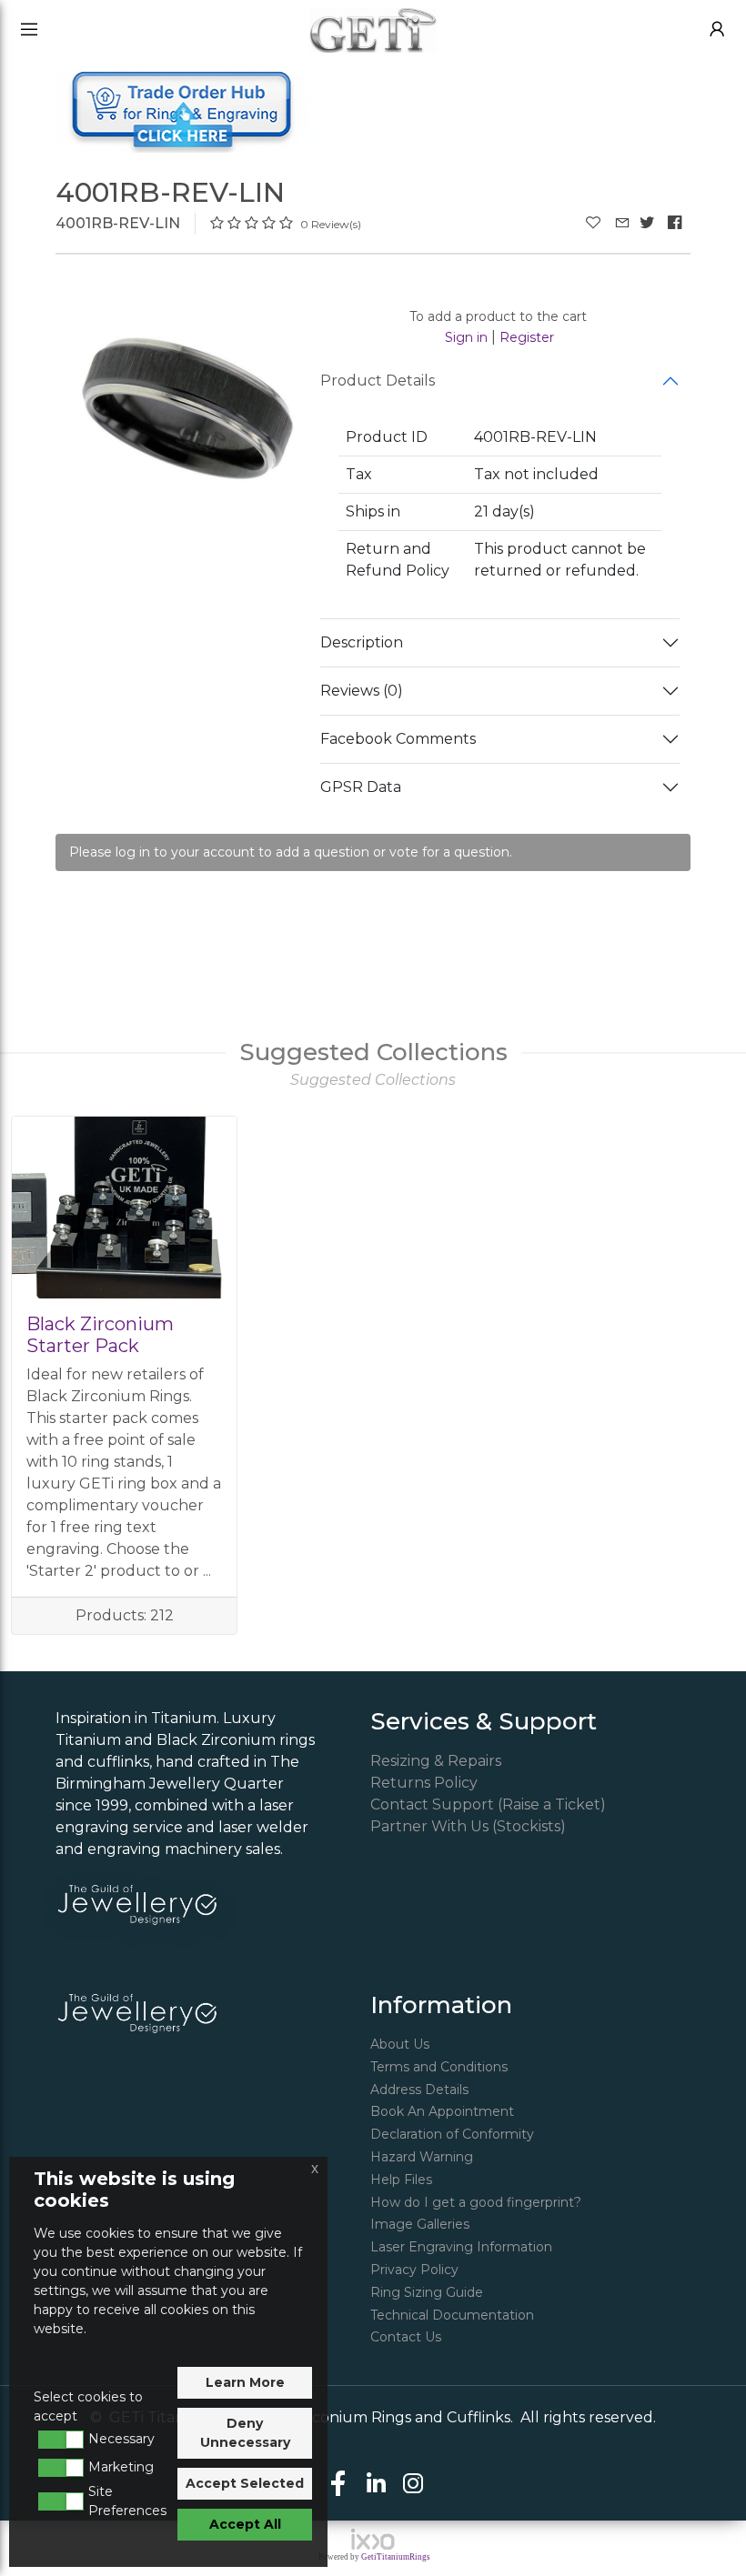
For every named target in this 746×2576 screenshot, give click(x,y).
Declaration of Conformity (452, 2134)
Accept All (245, 2524)
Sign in (466, 337)
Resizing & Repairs (436, 1761)
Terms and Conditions (439, 2067)
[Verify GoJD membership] (137, 1904)
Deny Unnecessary (245, 2433)
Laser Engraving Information (461, 2247)
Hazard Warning (422, 2157)
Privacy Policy (414, 2270)
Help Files (401, 2180)
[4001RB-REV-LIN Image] (188, 408)
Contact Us (406, 2337)
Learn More (245, 2382)
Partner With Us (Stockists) (468, 1826)
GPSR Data (361, 787)
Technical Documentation (452, 2315)
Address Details (419, 2090)
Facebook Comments (398, 739)
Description (362, 642)
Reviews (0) (362, 691)
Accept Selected (245, 2483)
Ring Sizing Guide (427, 2292)
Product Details (378, 381)
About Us (400, 2044)
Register (527, 337)
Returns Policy (424, 1783)
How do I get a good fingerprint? (476, 2202)
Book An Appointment (442, 2111)
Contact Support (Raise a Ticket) (488, 1804)
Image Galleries (420, 2224)
